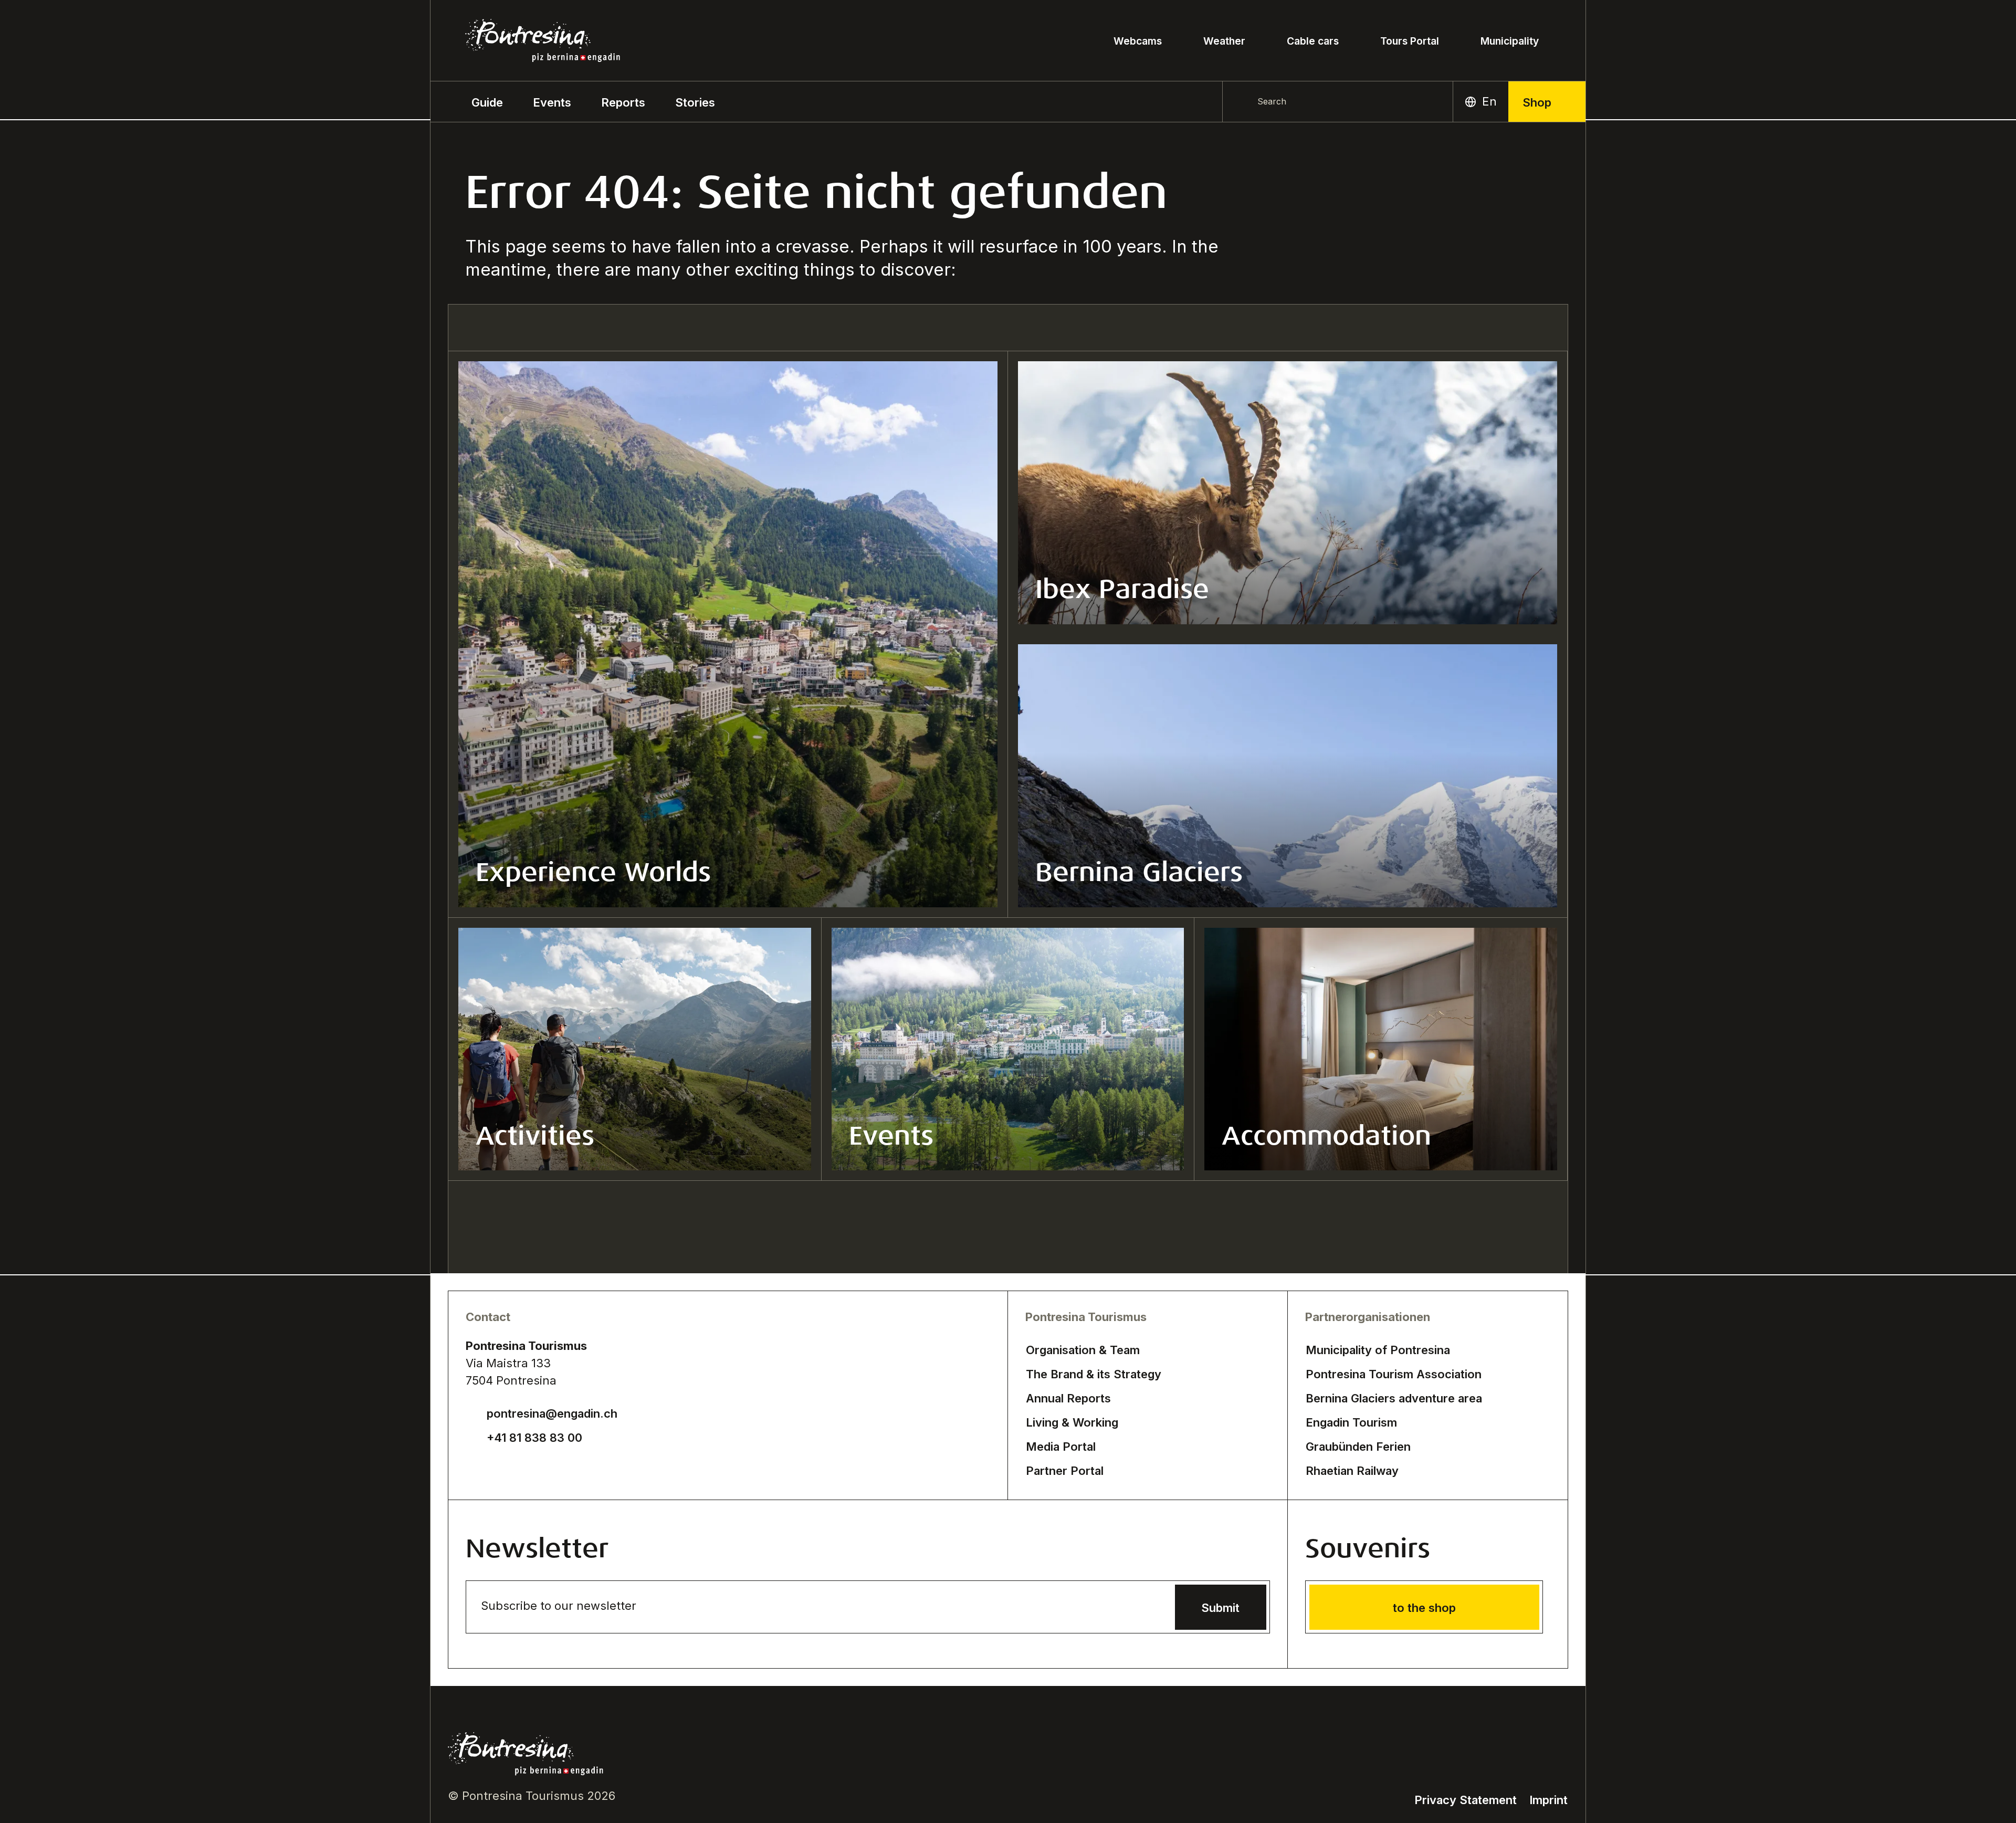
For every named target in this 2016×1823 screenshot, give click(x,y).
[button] (487, 102)
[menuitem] (552, 102)
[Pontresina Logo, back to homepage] (543, 41)
